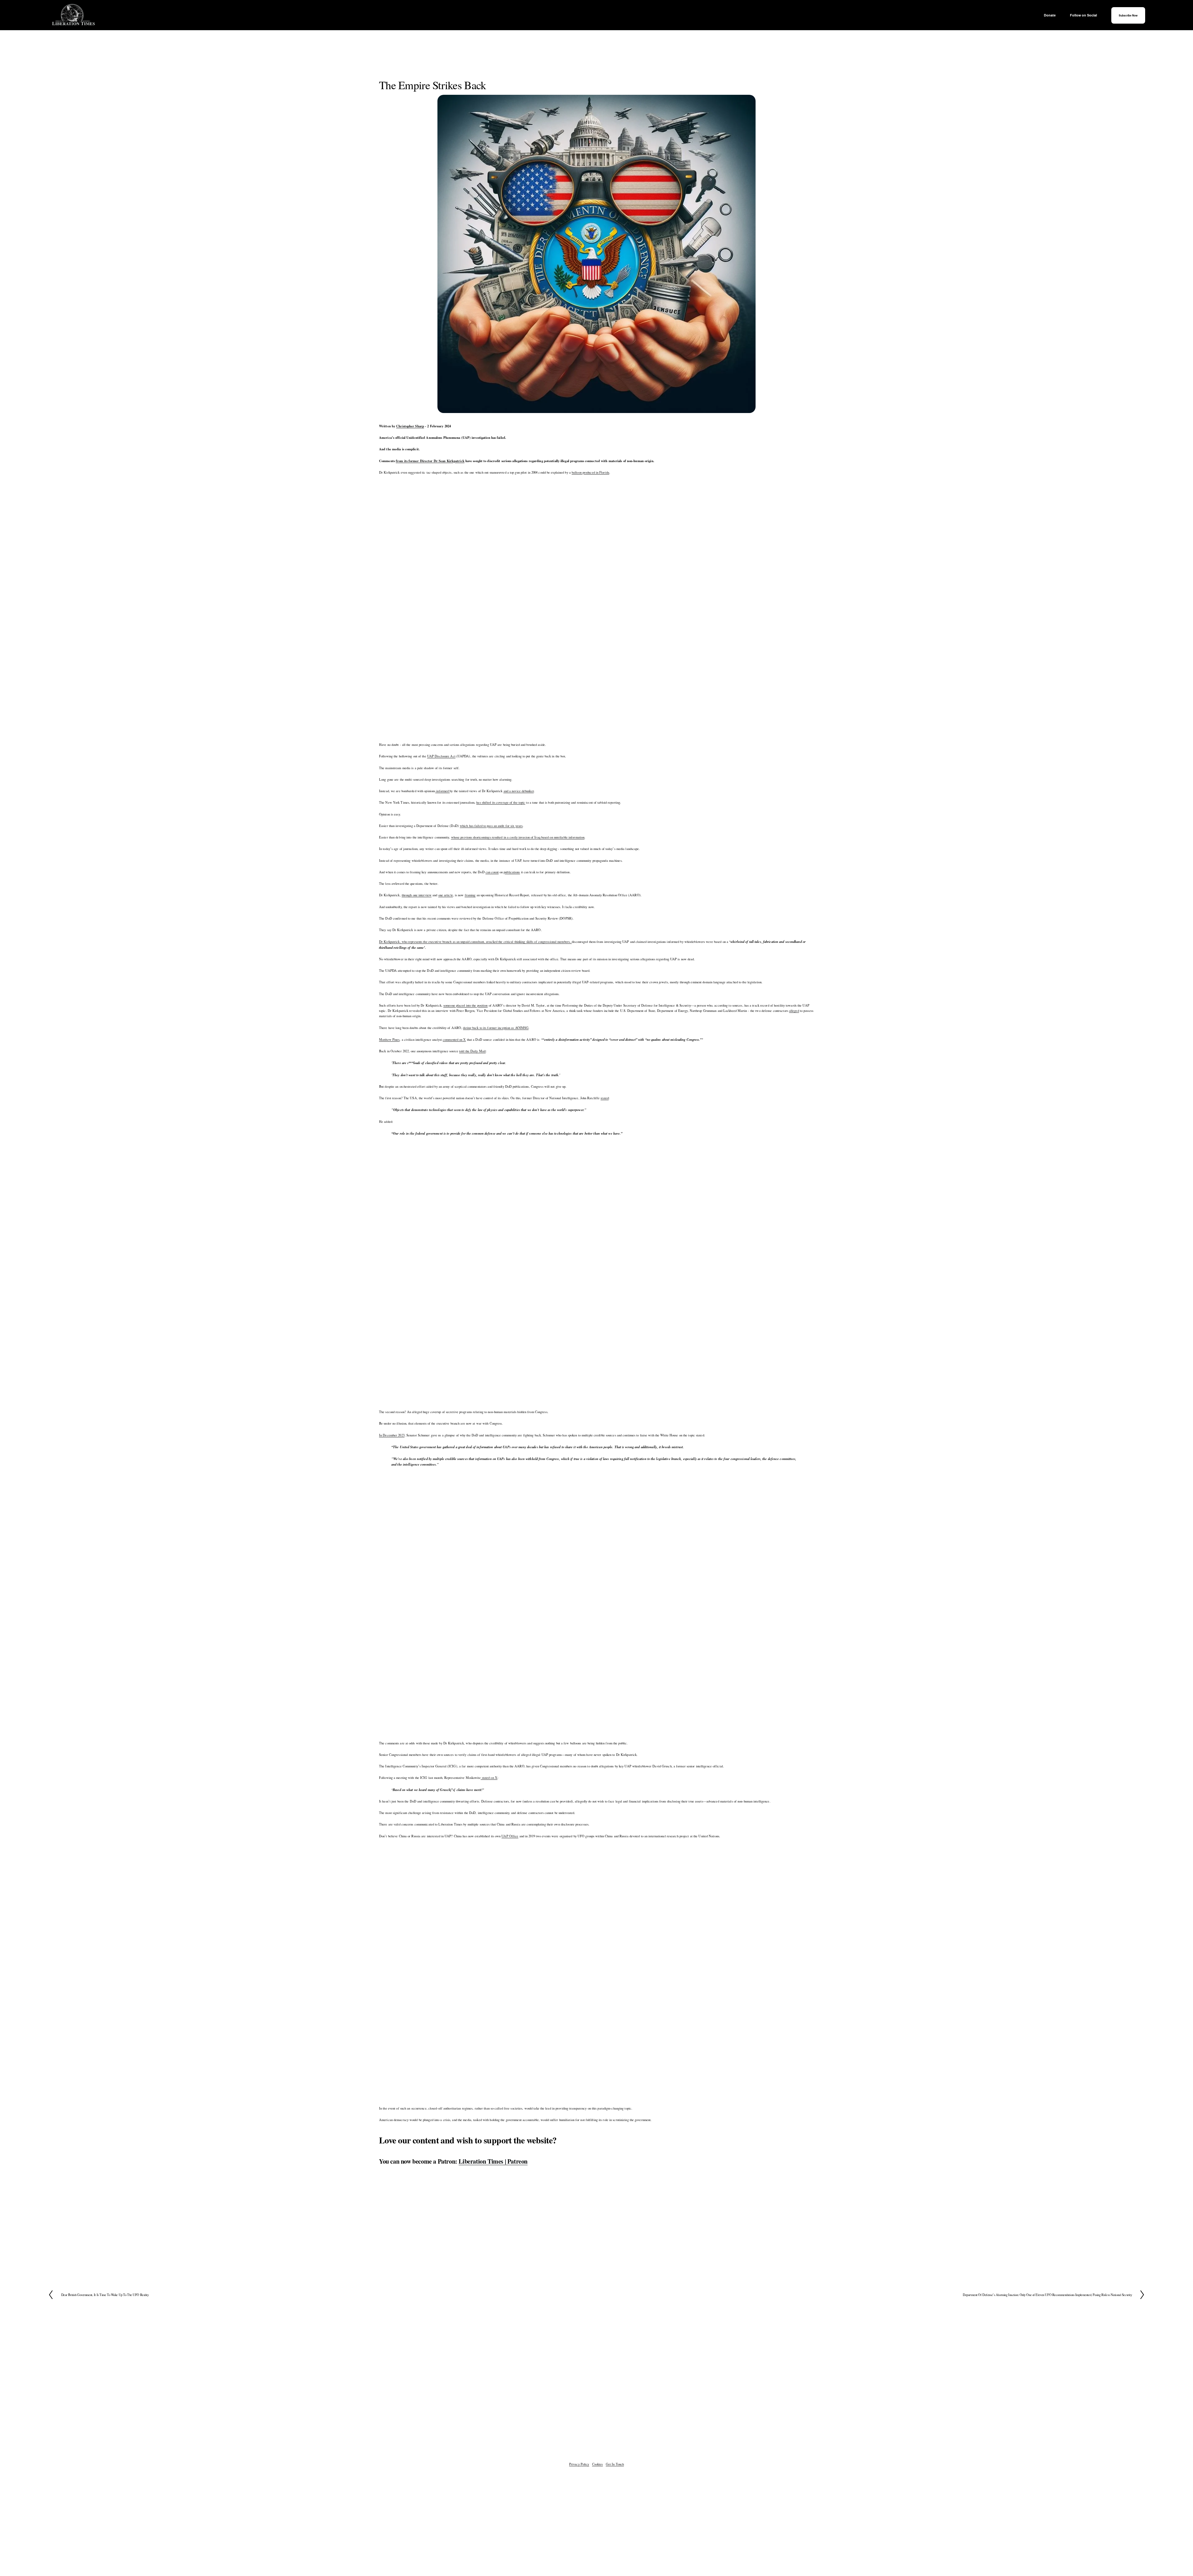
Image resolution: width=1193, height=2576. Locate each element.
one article (446, 895)
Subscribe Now (1128, 15)
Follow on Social (1083, 15)
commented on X (454, 1040)
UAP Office (510, 1836)
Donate (1050, 15)
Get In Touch (615, 2464)
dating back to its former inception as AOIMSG (496, 1028)
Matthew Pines (389, 1040)
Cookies (598, 2464)
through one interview (417, 895)
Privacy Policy (579, 2464)
